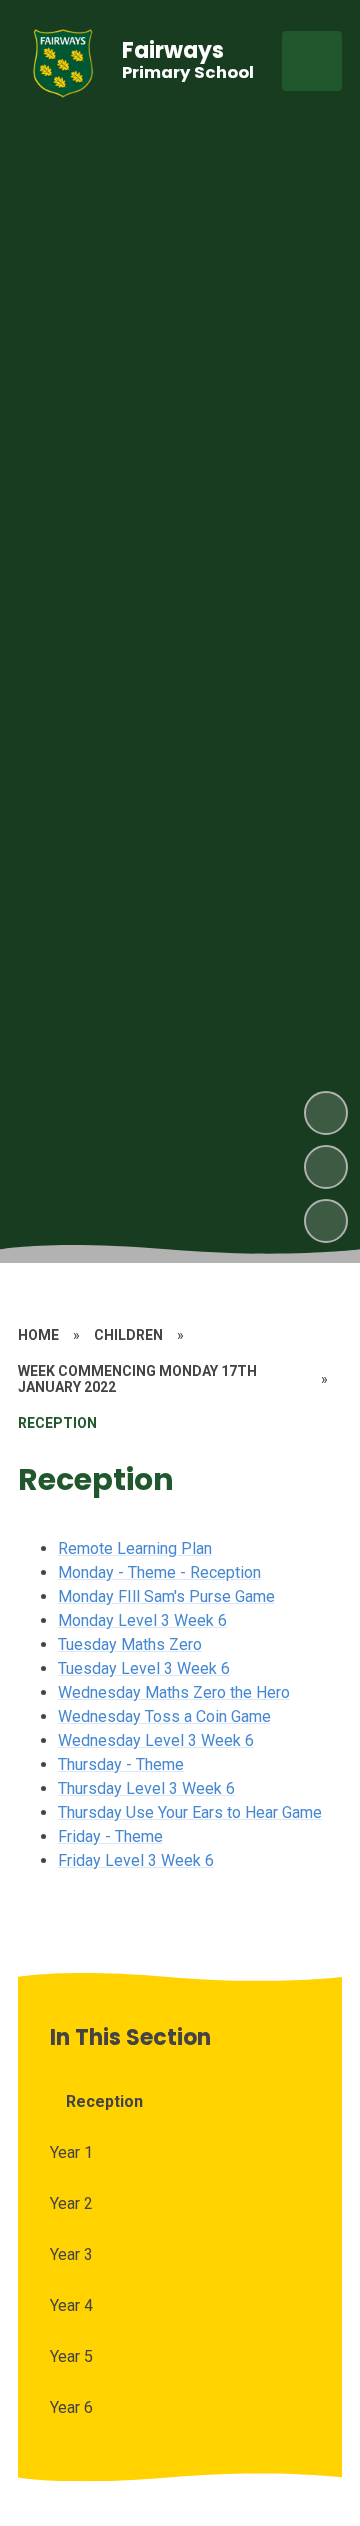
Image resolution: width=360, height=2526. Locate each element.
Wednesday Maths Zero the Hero (174, 1692)
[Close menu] (312, 61)
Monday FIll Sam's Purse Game (166, 1596)
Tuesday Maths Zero (130, 1644)
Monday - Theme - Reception (159, 1572)
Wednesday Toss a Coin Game (164, 1716)
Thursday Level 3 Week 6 (146, 1788)
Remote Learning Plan (135, 1548)
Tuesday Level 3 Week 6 (144, 1668)
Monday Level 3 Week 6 (142, 1620)
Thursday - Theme (121, 1764)
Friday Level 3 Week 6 (136, 1860)
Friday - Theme (110, 1836)
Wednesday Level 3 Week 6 (156, 1740)
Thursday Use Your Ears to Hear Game (190, 1812)
